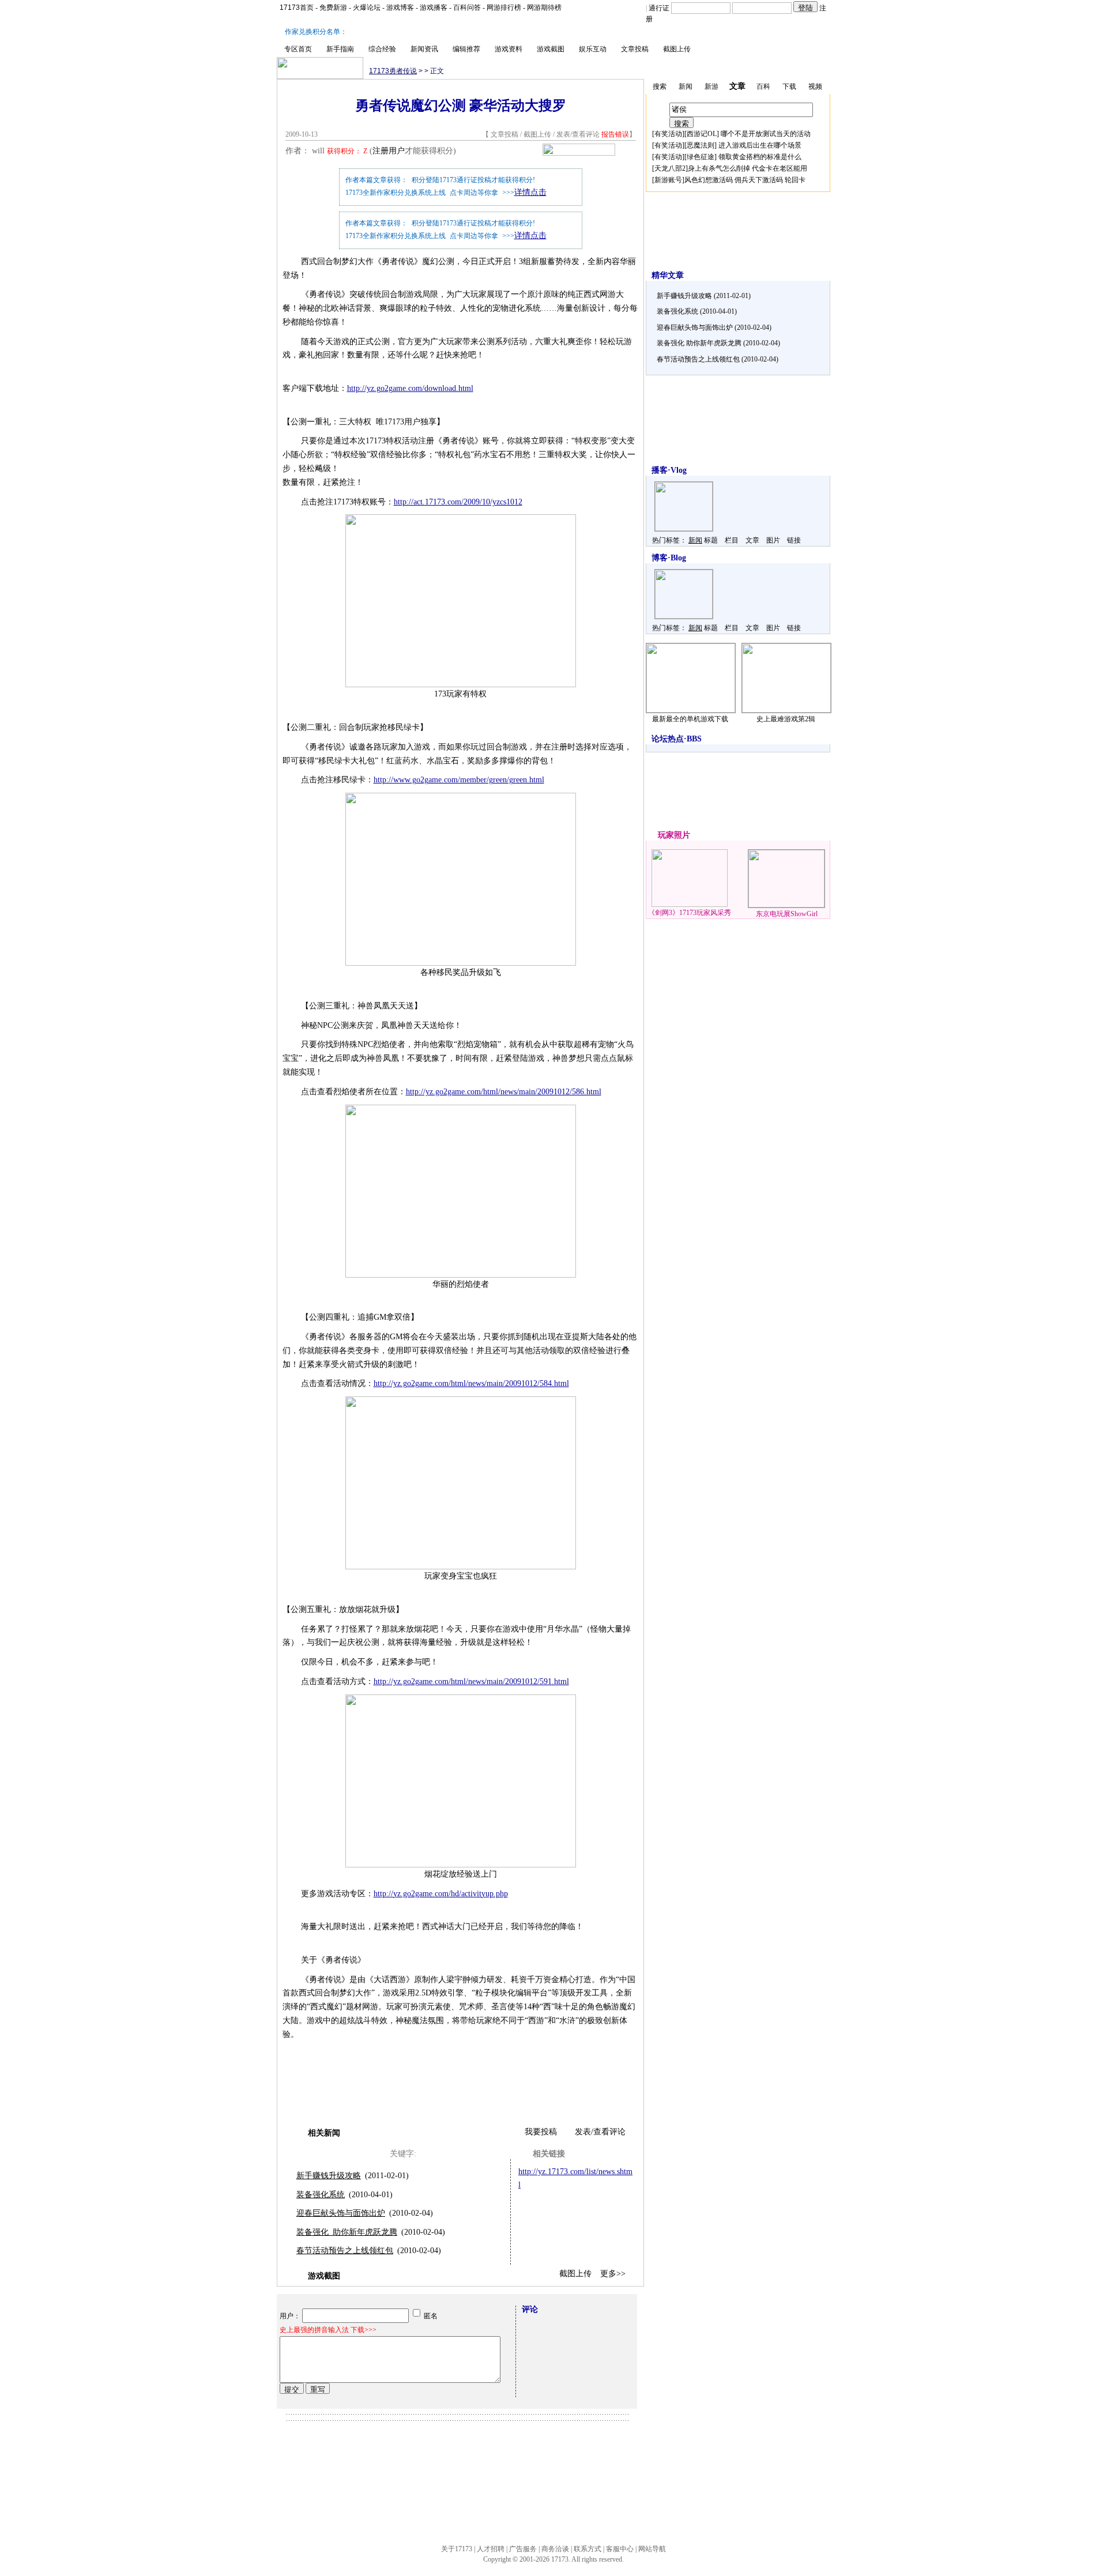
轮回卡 (795, 180)
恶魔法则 (701, 145)
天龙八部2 (670, 168)
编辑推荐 (466, 49)
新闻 (695, 540)
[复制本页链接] (579, 153)
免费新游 (333, 7)
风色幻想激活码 (709, 180)
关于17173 (457, 2549)
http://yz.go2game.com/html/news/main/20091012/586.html (504, 1092)
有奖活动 (668, 134)
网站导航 (652, 2549)
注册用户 (389, 151)
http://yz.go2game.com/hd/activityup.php (441, 1894)
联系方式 (588, 2549)
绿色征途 (701, 157)
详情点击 (530, 192)
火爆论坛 (367, 7)
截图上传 (677, 49)
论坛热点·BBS (677, 739)
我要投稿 (541, 2132)
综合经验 (382, 49)
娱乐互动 (593, 49)
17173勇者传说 (393, 71)
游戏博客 (400, 7)
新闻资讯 (424, 49)
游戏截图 (551, 49)
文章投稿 (635, 49)
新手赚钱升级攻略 (329, 2176)
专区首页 (298, 49)
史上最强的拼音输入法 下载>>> (328, 2330)
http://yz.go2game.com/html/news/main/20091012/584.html (471, 1383)
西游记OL (702, 134)
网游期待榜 (544, 7)
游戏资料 (509, 49)
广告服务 (523, 2549)
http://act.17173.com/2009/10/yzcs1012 (458, 502)
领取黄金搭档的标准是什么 (760, 157)
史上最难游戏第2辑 (786, 719)
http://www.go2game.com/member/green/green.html (459, 780)
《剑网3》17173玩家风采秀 (690, 913)
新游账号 (668, 180)
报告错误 (615, 134)
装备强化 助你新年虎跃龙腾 (347, 2232)
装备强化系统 (321, 2195)
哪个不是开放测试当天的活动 (766, 134)
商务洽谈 (555, 2549)
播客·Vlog (669, 470)
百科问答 (467, 7)
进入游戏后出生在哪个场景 (760, 145)
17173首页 (297, 7)
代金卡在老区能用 (780, 168)
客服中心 (620, 2549)
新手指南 (340, 49)
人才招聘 (491, 2549)
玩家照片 (674, 835)
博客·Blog (669, 558)
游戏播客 (434, 7)
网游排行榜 (504, 7)
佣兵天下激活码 (759, 180)
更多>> (613, 2274)
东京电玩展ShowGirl (787, 914)
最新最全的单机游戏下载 (690, 719)
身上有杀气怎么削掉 (719, 168)
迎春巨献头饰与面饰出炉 (341, 2213)
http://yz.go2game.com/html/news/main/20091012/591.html (471, 1681)
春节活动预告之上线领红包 (345, 2251)
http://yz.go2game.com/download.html (410, 388)
